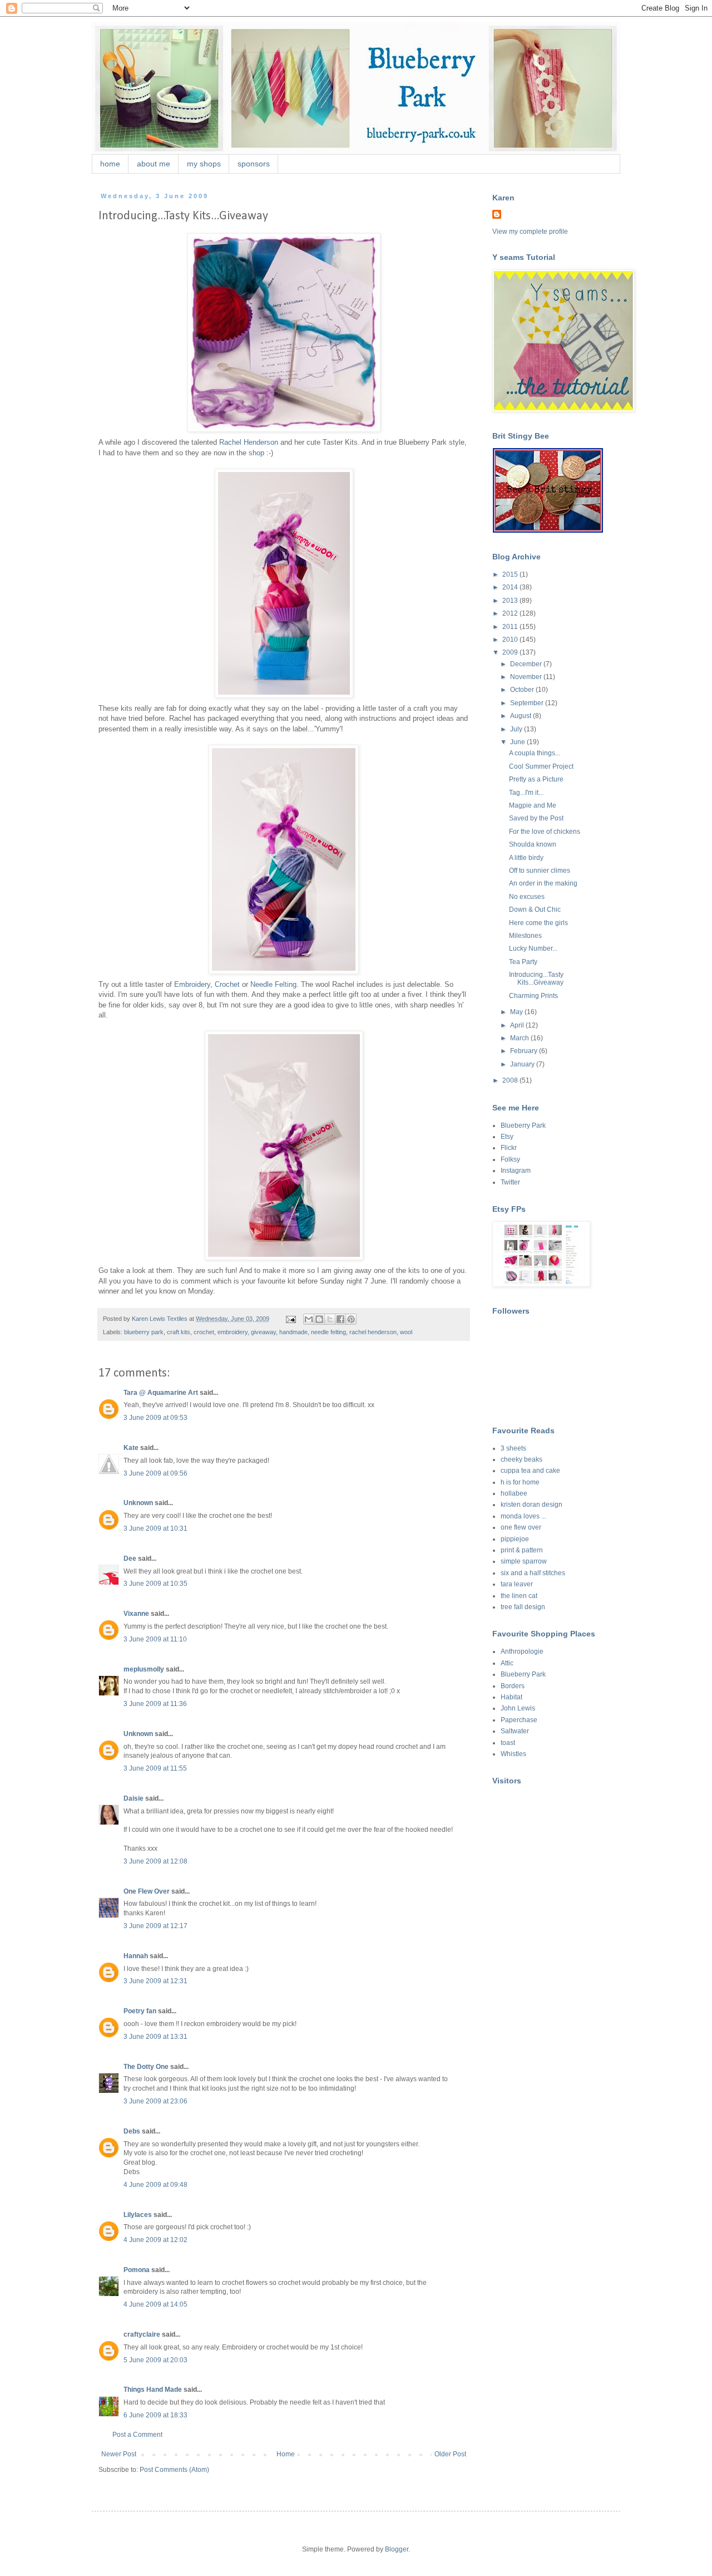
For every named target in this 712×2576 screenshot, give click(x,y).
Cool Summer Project (541, 766)
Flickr (509, 1148)
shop (256, 453)
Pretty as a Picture (536, 779)
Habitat (511, 1697)
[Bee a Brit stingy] (548, 530)
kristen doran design (531, 1505)
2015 (511, 574)
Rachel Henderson (249, 442)
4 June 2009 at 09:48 (155, 2185)
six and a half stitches (533, 1573)
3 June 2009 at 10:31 (155, 1528)
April (518, 1025)
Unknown (138, 1503)
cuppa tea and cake (530, 1471)
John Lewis (518, 1708)
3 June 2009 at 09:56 (155, 1473)
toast (508, 1743)
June (518, 742)
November (527, 677)
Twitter (510, 1182)
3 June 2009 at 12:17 (155, 1926)
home (110, 164)
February (525, 1051)
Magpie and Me (533, 805)
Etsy (507, 1137)
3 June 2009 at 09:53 (155, 1418)
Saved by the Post (536, 818)
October (523, 690)
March (520, 1038)
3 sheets (513, 1448)
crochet (204, 1332)
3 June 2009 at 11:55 (155, 1768)
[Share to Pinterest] (351, 1319)
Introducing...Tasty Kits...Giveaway (536, 979)
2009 (511, 652)
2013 (511, 601)
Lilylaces (138, 2215)
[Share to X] (330, 1319)
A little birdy (526, 858)
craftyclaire (142, 2334)
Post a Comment (137, 2435)
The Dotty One (146, 2067)
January (523, 1064)
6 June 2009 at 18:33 (155, 2415)
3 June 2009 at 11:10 (155, 1639)
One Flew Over (147, 1891)
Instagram (516, 1171)
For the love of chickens (545, 832)
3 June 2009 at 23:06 (155, 2101)
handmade (293, 1332)
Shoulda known (533, 844)
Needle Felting (273, 984)
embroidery (233, 1332)
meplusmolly (144, 1669)
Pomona (137, 2270)
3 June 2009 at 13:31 (155, 2037)
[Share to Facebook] (340, 1319)
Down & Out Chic (535, 910)
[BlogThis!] (319, 1319)
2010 (511, 640)
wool (406, 1332)
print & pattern (522, 1550)
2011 (511, 627)
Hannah (136, 1956)
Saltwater (515, 1731)
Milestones (525, 936)
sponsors (254, 164)
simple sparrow (524, 1561)
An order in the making (543, 883)
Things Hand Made (153, 2390)
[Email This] (309, 1319)
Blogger (397, 2549)
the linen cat (519, 1596)
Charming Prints (533, 996)
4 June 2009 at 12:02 (155, 2240)
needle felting (328, 1332)
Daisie (133, 1798)
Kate (131, 1448)
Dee (130, 1559)
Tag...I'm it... (526, 793)
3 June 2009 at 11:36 (155, 1704)
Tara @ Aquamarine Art (161, 1393)
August (521, 716)
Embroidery (192, 984)
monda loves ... (523, 1516)
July (517, 729)
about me (154, 164)
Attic (507, 1663)
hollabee (514, 1493)
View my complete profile (530, 232)
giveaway (263, 1332)
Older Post (450, 2454)
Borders (513, 1686)
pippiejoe (515, 1539)
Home (286, 2454)
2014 (511, 587)
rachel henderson (373, 1332)
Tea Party (523, 962)
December (527, 664)
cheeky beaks (521, 1459)
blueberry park (144, 1332)
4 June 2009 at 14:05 (155, 2304)
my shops (204, 164)
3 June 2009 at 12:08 (155, 1861)
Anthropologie (522, 1651)
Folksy (510, 1159)
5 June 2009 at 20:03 (155, 2360)
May (517, 1012)
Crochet (227, 984)
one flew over (521, 1527)
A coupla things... (535, 753)
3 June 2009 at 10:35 (155, 1584)
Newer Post (119, 2454)
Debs (132, 2131)
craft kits (179, 1332)
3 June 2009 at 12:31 (155, 1981)
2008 (511, 1080)
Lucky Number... (533, 948)
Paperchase (519, 1720)
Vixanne (136, 1614)
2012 (511, 613)
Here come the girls (538, 923)
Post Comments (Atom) (174, 2470)
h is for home (520, 1482)
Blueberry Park (523, 1125)
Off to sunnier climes (540, 871)
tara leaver (517, 1584)
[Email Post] (290, 1319)
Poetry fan (140, 2011)
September (528, 703)
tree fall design (523, 1607)
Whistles (513, 1754)
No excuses (527, 897)
